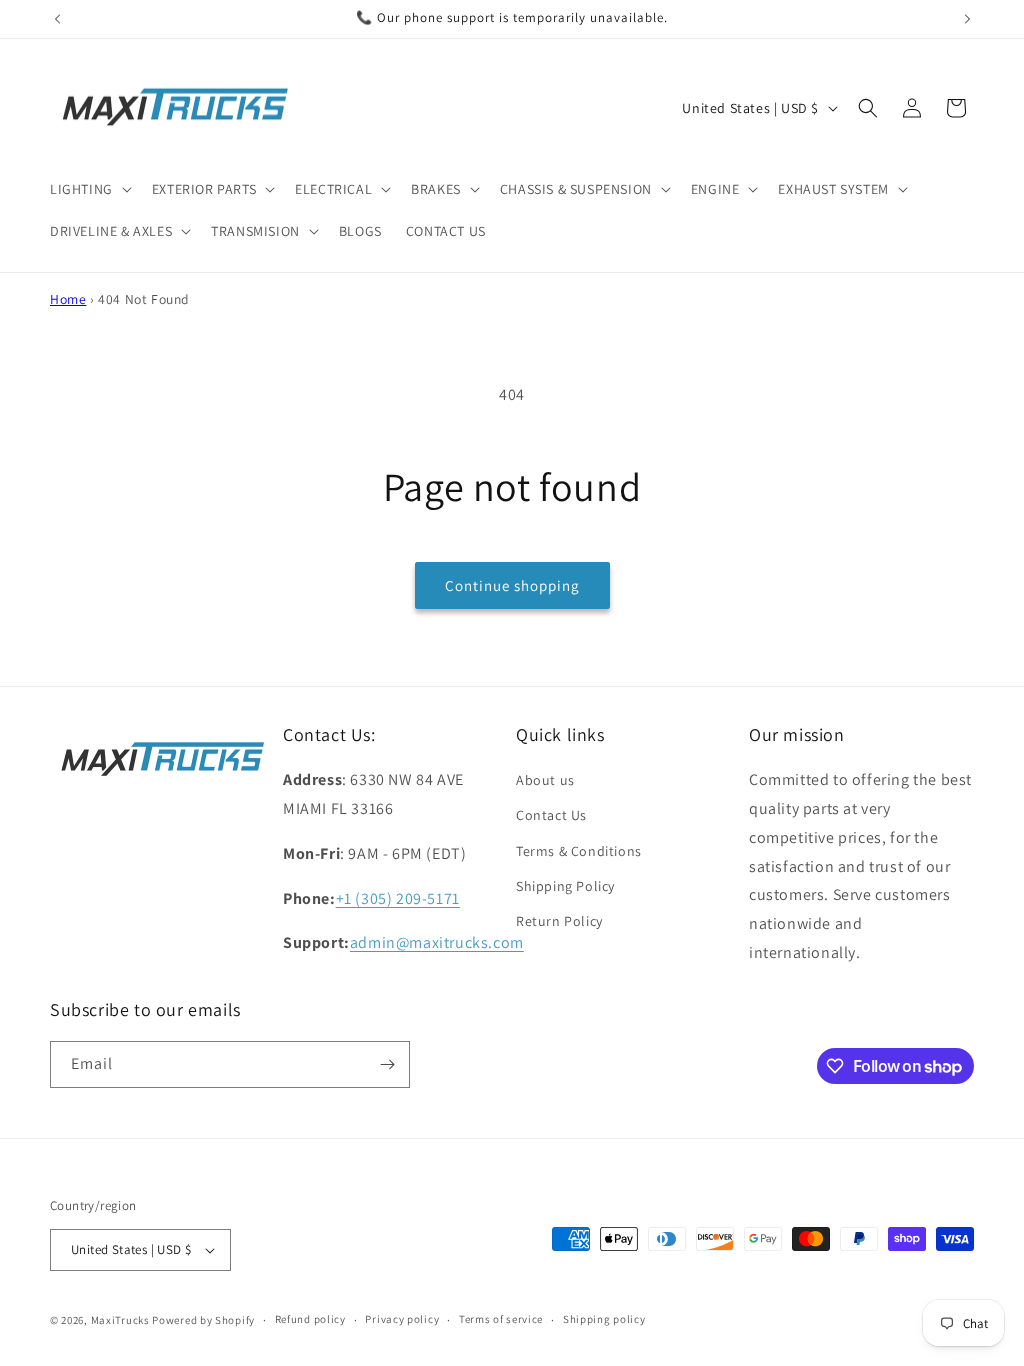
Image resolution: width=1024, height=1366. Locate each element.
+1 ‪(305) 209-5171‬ (398, 898)
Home (68, 299)
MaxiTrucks (120, 1320)
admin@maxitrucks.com (437, 942)
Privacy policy (402, 1319)
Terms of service (501, 1319)
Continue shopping (512, 585)
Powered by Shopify (203, 1320)
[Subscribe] (387, 1064)
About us (545, 780)
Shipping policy (604, 1319)
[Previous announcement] (57, 19)
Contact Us (551, 815)
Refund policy (310, 1319)
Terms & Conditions (579, 851)
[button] (89, 189)
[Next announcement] (967, 19)
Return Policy (559, 921)
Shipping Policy (565, 886)
